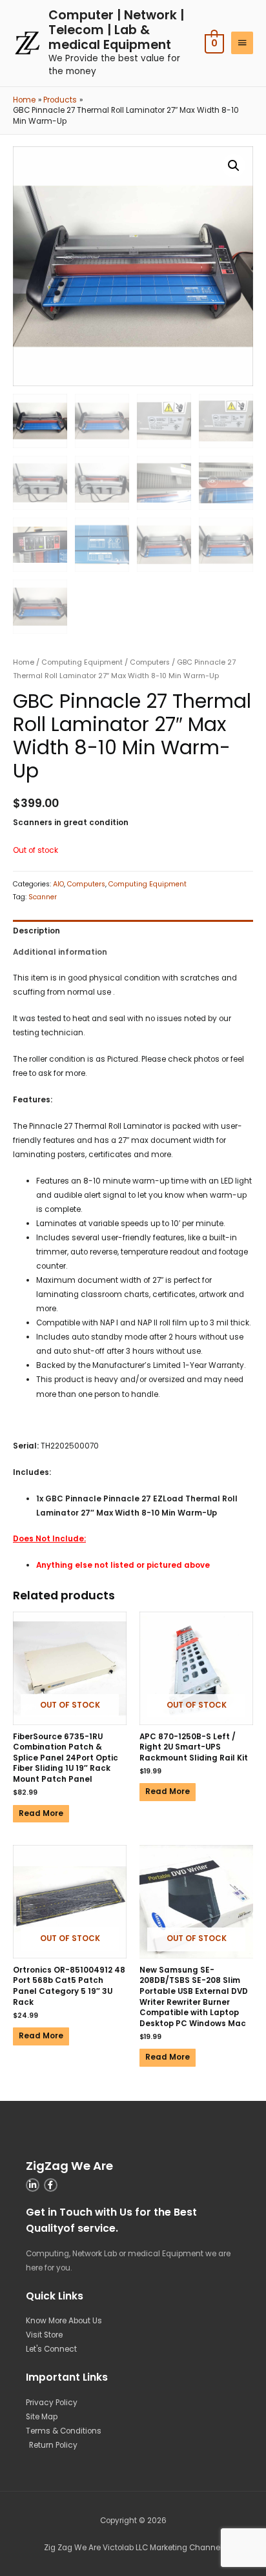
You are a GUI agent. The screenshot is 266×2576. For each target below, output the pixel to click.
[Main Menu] (242, 43)
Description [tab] (36, 931)
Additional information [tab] (60, 952)
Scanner (43, 897)
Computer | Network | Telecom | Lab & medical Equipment (116, 30)
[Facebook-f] (51, 2185)
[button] (234, 166)
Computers (150, 662)
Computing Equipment (82, 662)
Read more (41, 1813)
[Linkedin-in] (33, 2185)
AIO (58, 884)
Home (24, 662)
